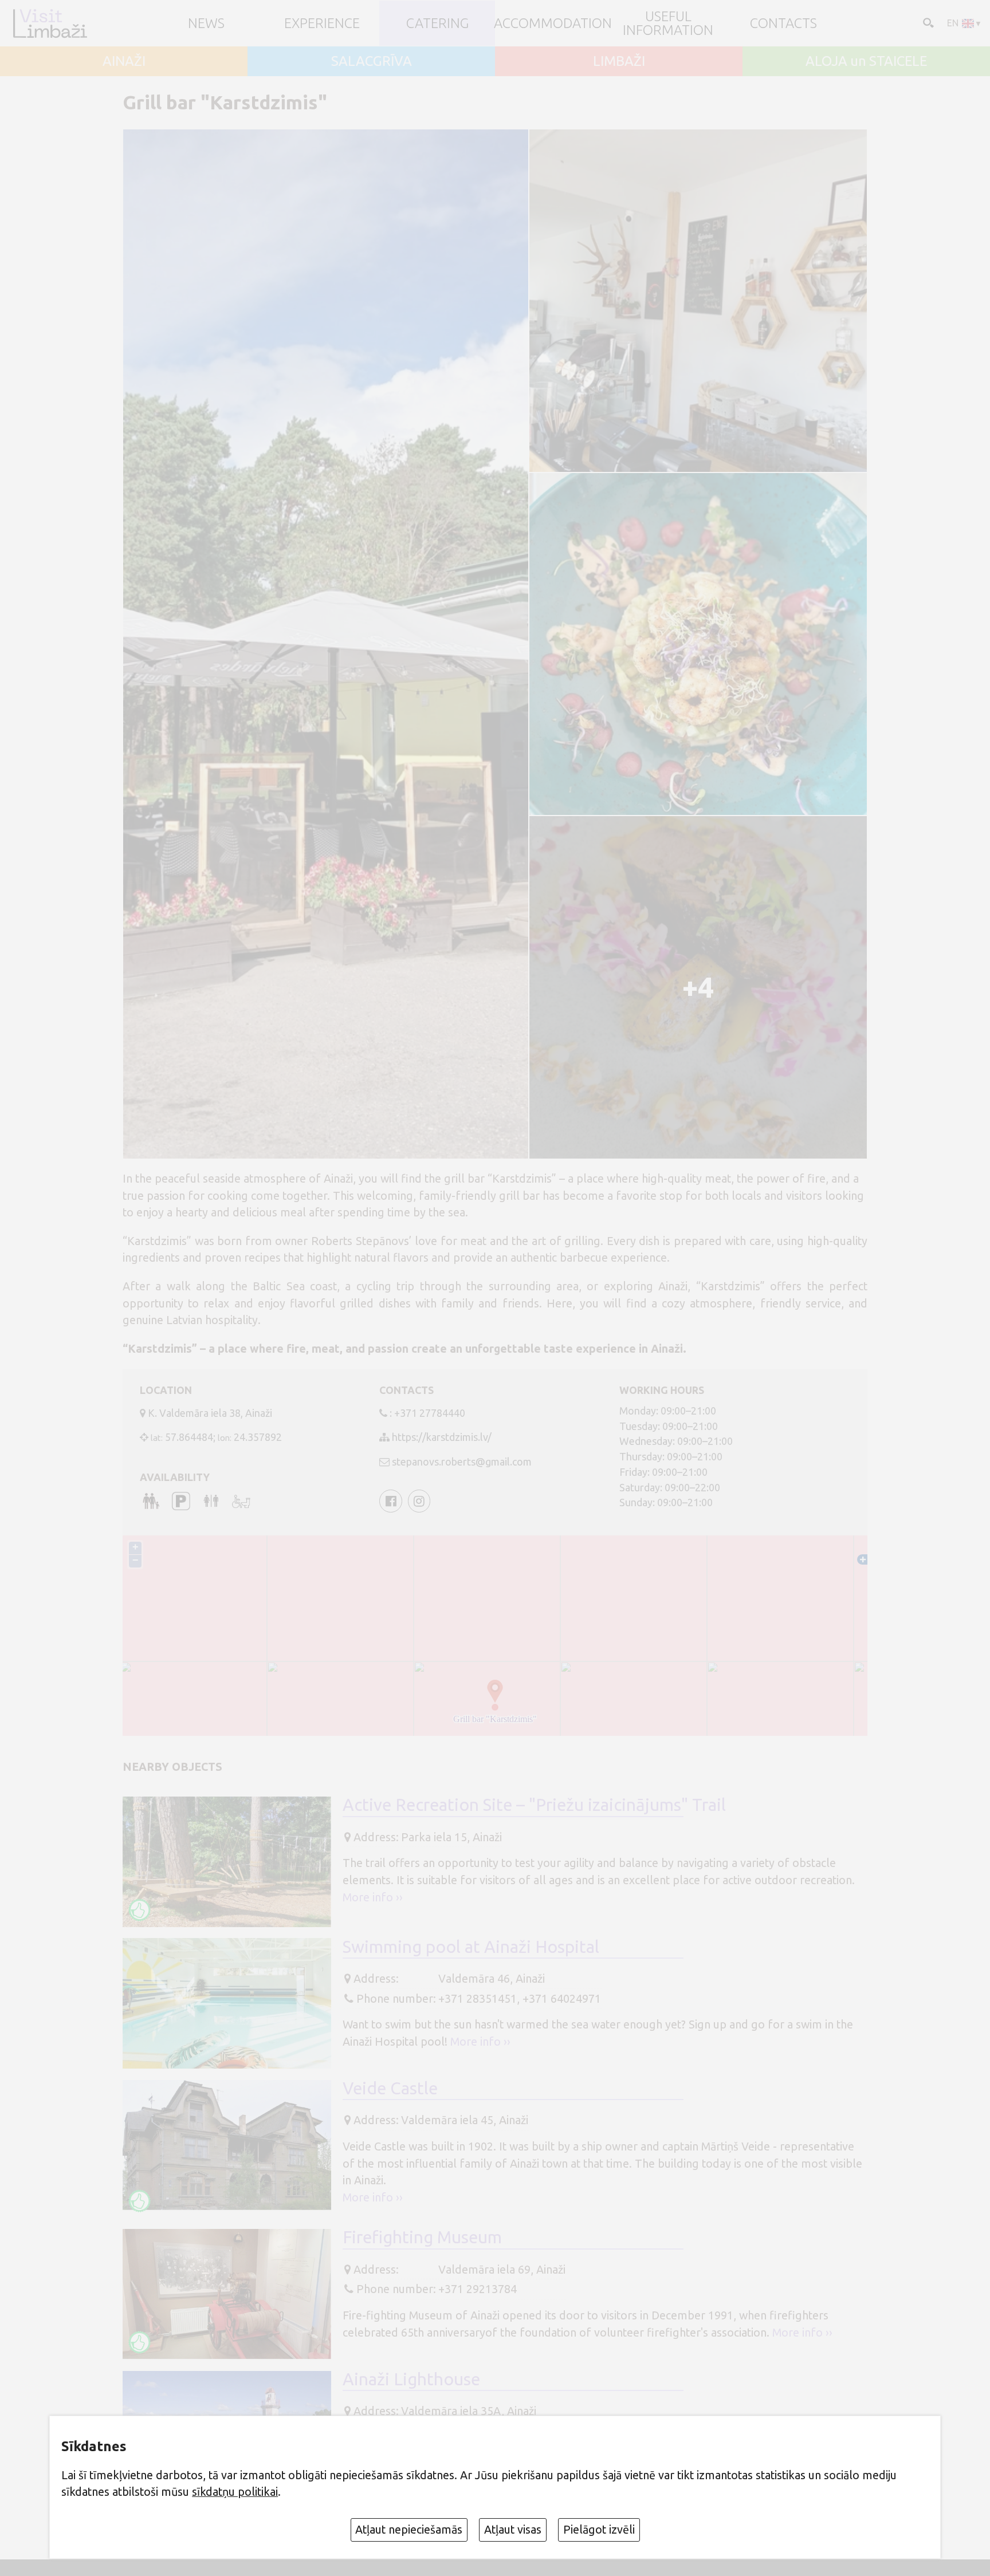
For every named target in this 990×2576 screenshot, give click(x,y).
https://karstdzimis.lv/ (442, 1437)
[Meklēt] (927, 22)
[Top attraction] (140, 1910)
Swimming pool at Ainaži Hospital (471, 1947)
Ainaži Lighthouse (411, 2379)
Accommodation (553, 23)
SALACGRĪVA (372, 61)
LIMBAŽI (619, 61)
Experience (322, 23)
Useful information (668, 23)
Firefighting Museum (422, 2237)
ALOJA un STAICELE (866, 61)
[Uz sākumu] (50, 23)
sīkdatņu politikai (235, 2492)
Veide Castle (390, 2088)
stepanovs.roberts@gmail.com (462, 1462)
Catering (437, 23)
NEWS (206, 23)
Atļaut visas (513, 2530)
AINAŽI (124, 61)
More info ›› (373, 1897)
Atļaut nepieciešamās (409, 2530)
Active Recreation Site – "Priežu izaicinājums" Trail (534, 1805)
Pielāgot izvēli (599, 2530)
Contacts (783, 23)
